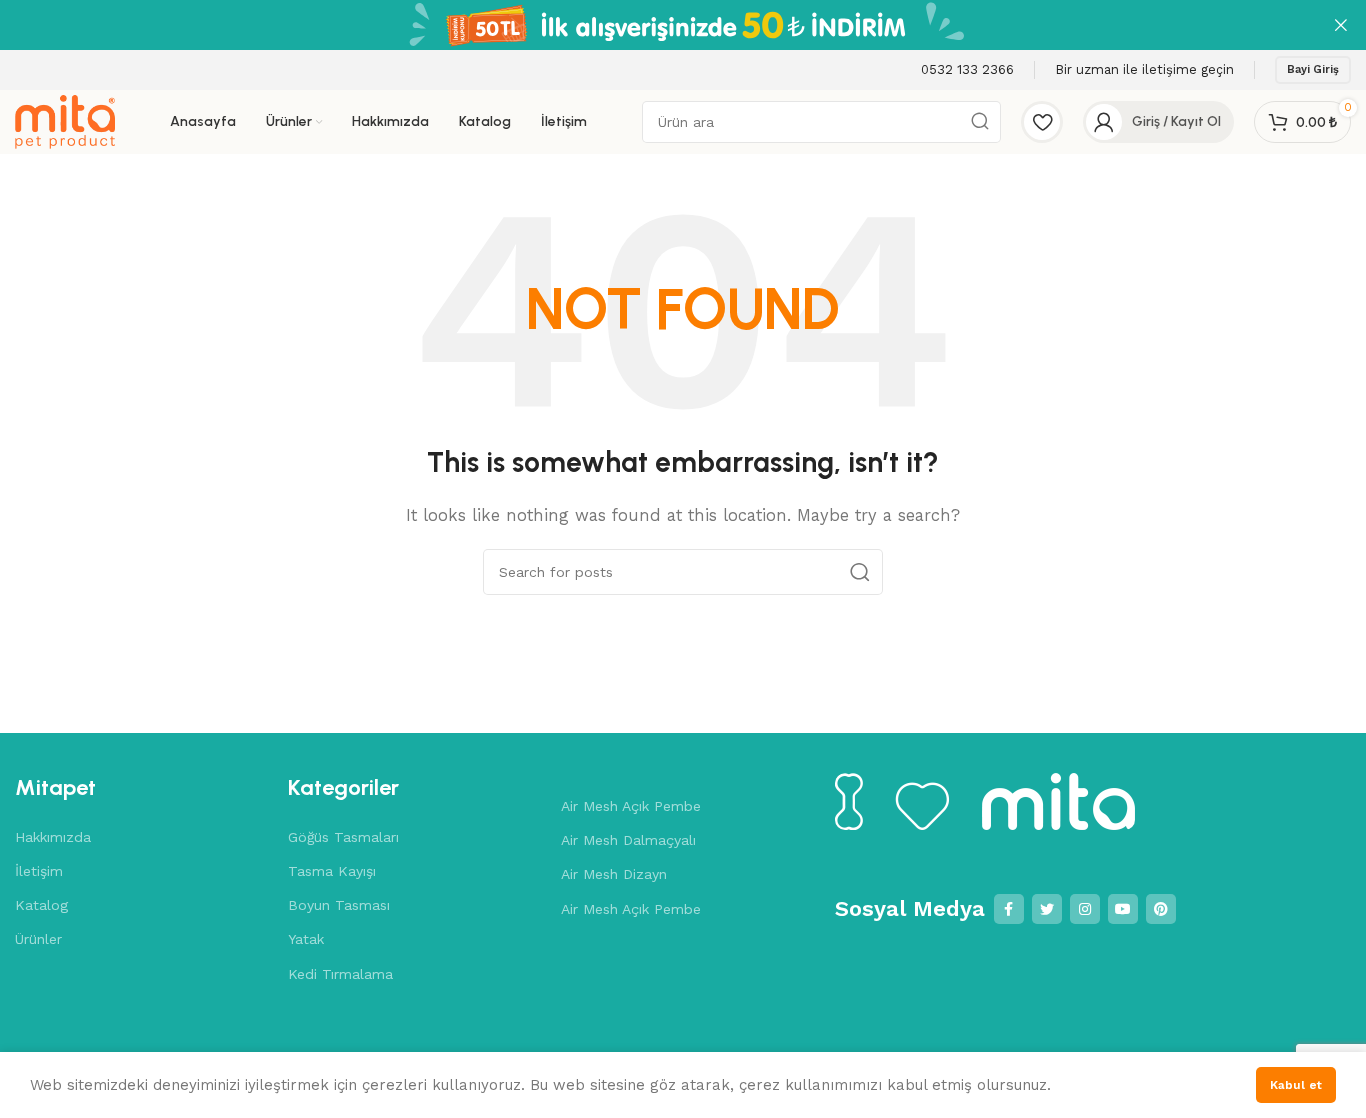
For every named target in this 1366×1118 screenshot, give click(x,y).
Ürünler (38, 939)
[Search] (860, 572)
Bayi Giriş (1313, 69)
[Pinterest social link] (1161, 909)
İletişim (39, 871)
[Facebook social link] (1009, 909)
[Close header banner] (1341, 25)
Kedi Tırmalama (340, 974)
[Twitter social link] (1047, 909)
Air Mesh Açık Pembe (631, 806)
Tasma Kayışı (332, 871)
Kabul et (1296, 1085)
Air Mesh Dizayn (614, 874)
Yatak (306, 939)
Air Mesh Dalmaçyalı (628, 840)
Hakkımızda (53, 837)
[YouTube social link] (1123, 909)
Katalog (41, 905)
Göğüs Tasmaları (343, 837)
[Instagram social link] (1085, 909)
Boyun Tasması (339, 905)
